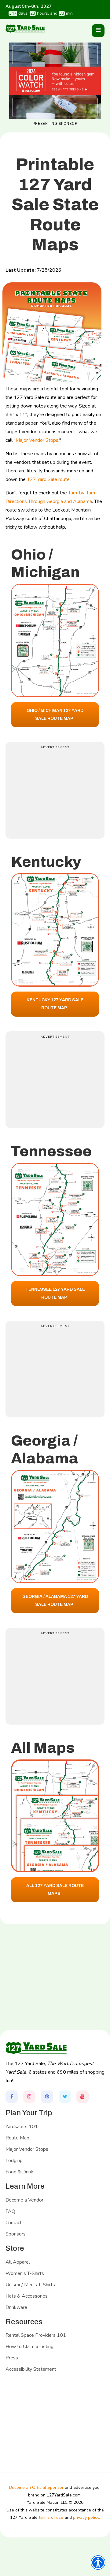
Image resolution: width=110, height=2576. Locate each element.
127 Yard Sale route (48, 479)
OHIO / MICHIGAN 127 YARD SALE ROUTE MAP (55, 715)
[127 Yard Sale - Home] (25, 28)
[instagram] (29, 2097)
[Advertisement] (57, 789)
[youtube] (82, 2097)
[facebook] (12, 2097)
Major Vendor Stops (37, 440)
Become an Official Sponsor (36, 2487)
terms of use (51, 2517)
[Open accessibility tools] (98, 2563)
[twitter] (65, 2097)
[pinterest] (47, 2097)
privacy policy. (86, 2517)
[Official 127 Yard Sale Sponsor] (55, 81)
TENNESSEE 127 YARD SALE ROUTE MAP (55, 1293)
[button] (98, 31)
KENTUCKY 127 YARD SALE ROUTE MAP (55, 1004)
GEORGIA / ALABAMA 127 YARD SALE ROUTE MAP (55, 1601)
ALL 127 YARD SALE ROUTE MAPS (55, 1890)
